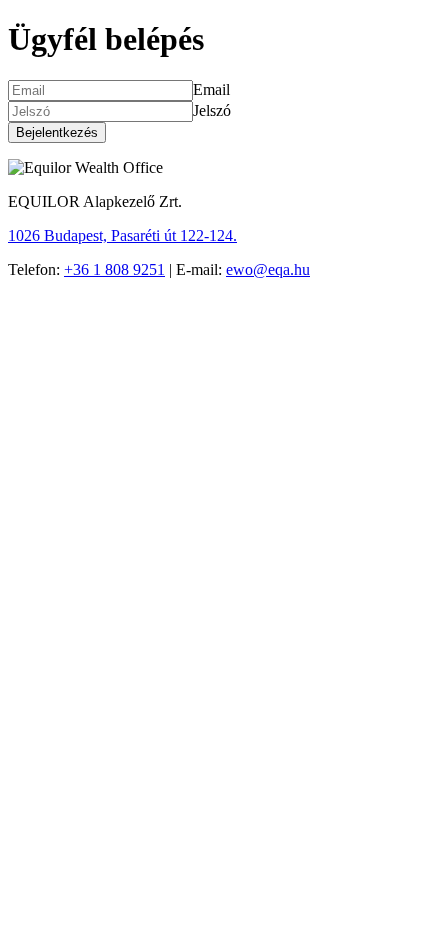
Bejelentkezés (57, 132)
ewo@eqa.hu (268, 269)
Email (211, 89)
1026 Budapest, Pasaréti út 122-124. (122, 235)
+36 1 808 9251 (114, 269)
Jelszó (212, 110)
